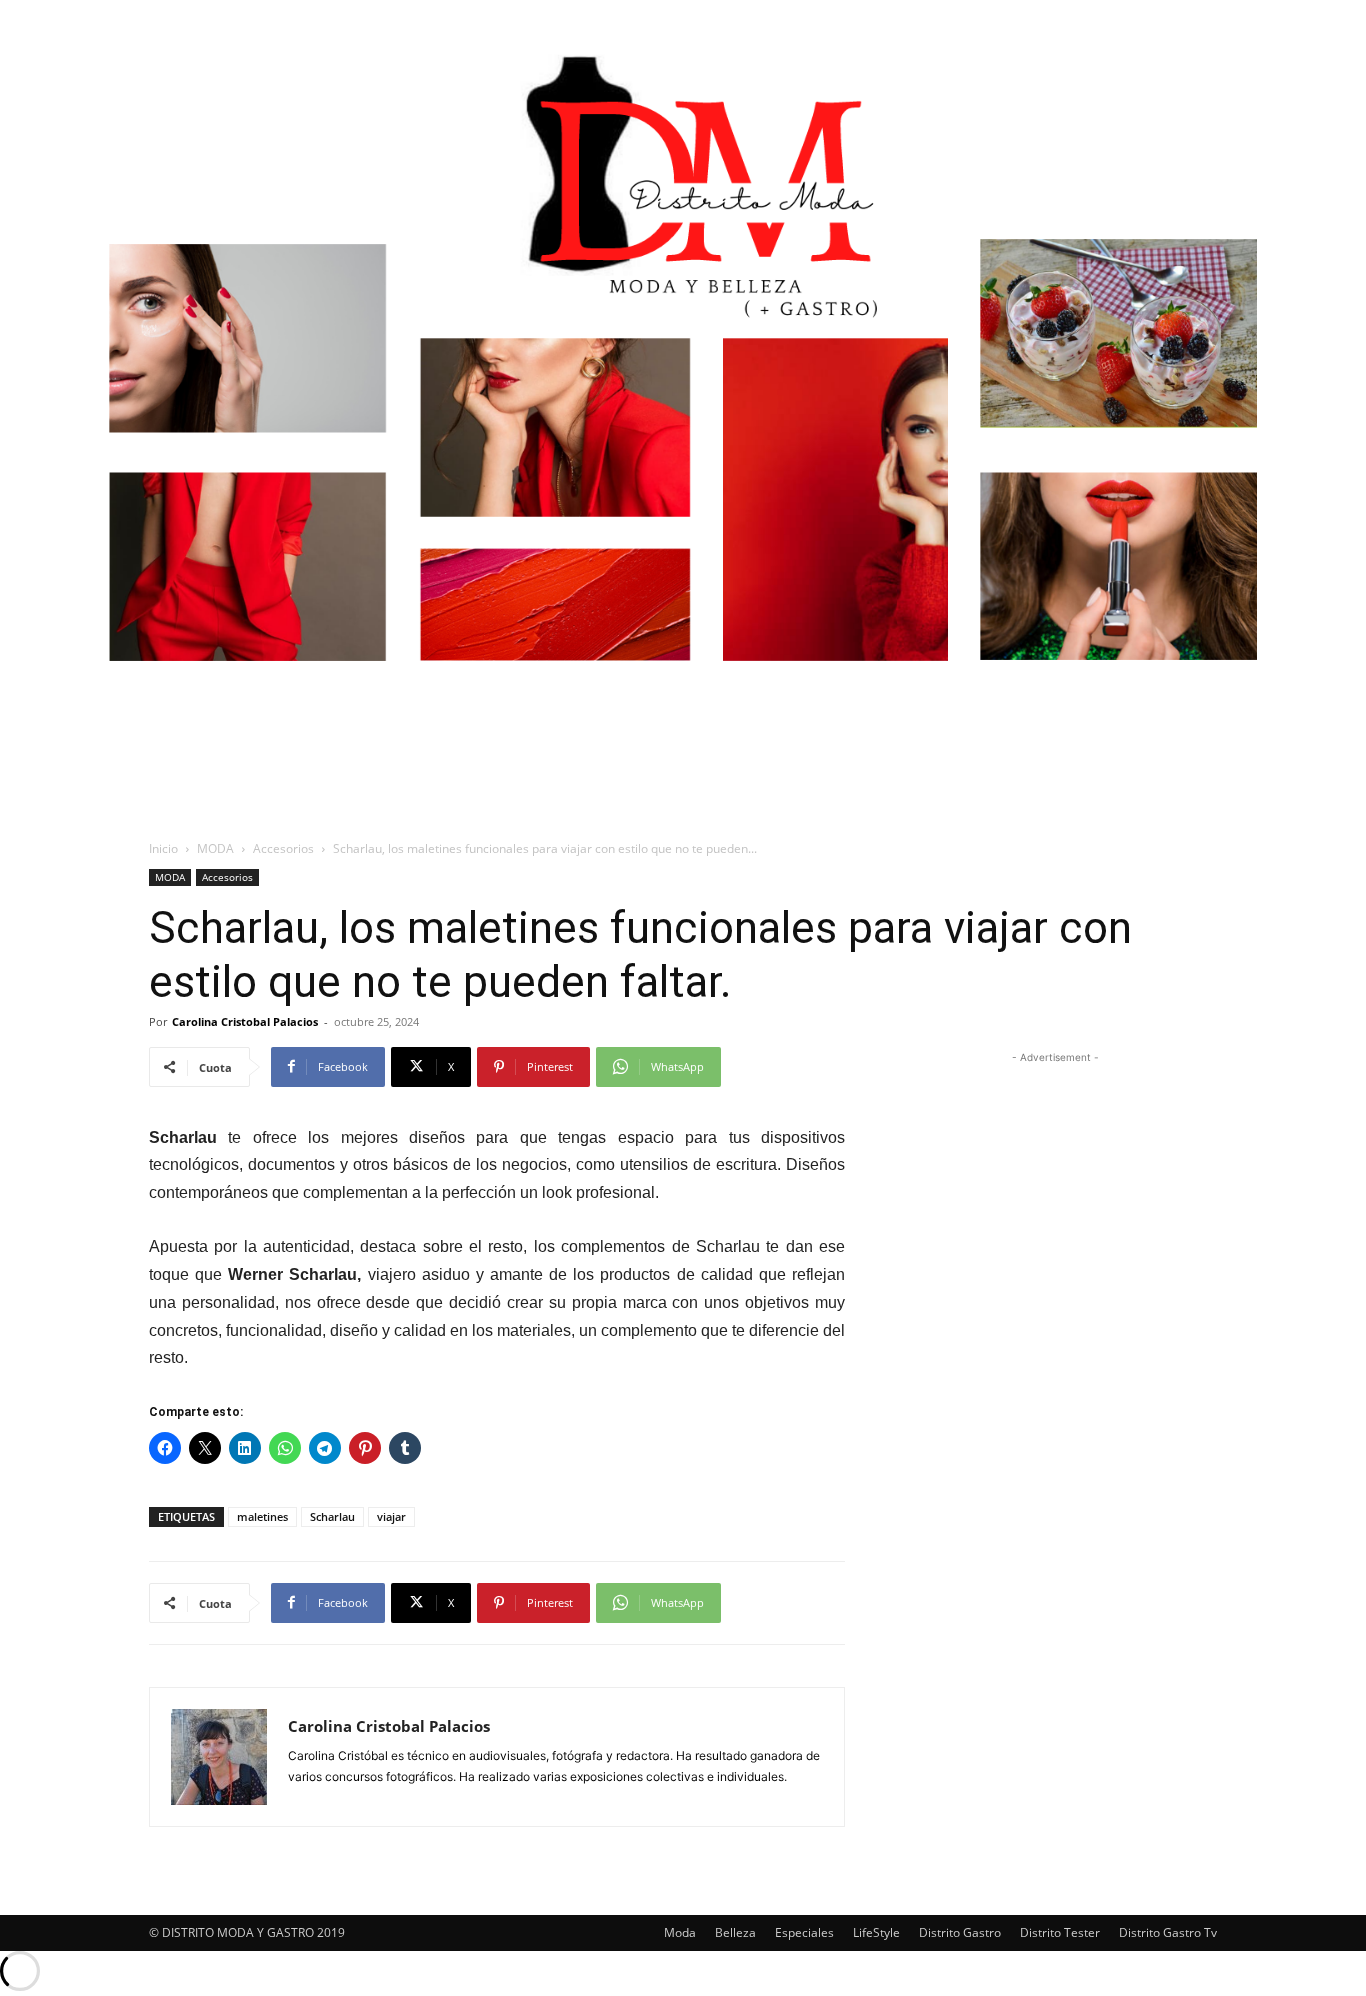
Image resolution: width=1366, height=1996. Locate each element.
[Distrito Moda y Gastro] (683, 385)
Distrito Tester (1060, 1932)
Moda (680, 1932)
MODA (215, 848)
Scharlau (332, 1516)
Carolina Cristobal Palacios (245, 1021)
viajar (391, 1516)
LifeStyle (876, 1932)
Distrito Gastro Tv (1168, 1932)
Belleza (735, 1932)
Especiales (804, 1932)
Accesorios (283, 848)
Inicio (163, 848)
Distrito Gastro (960, 1932)
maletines (262, 1516)
